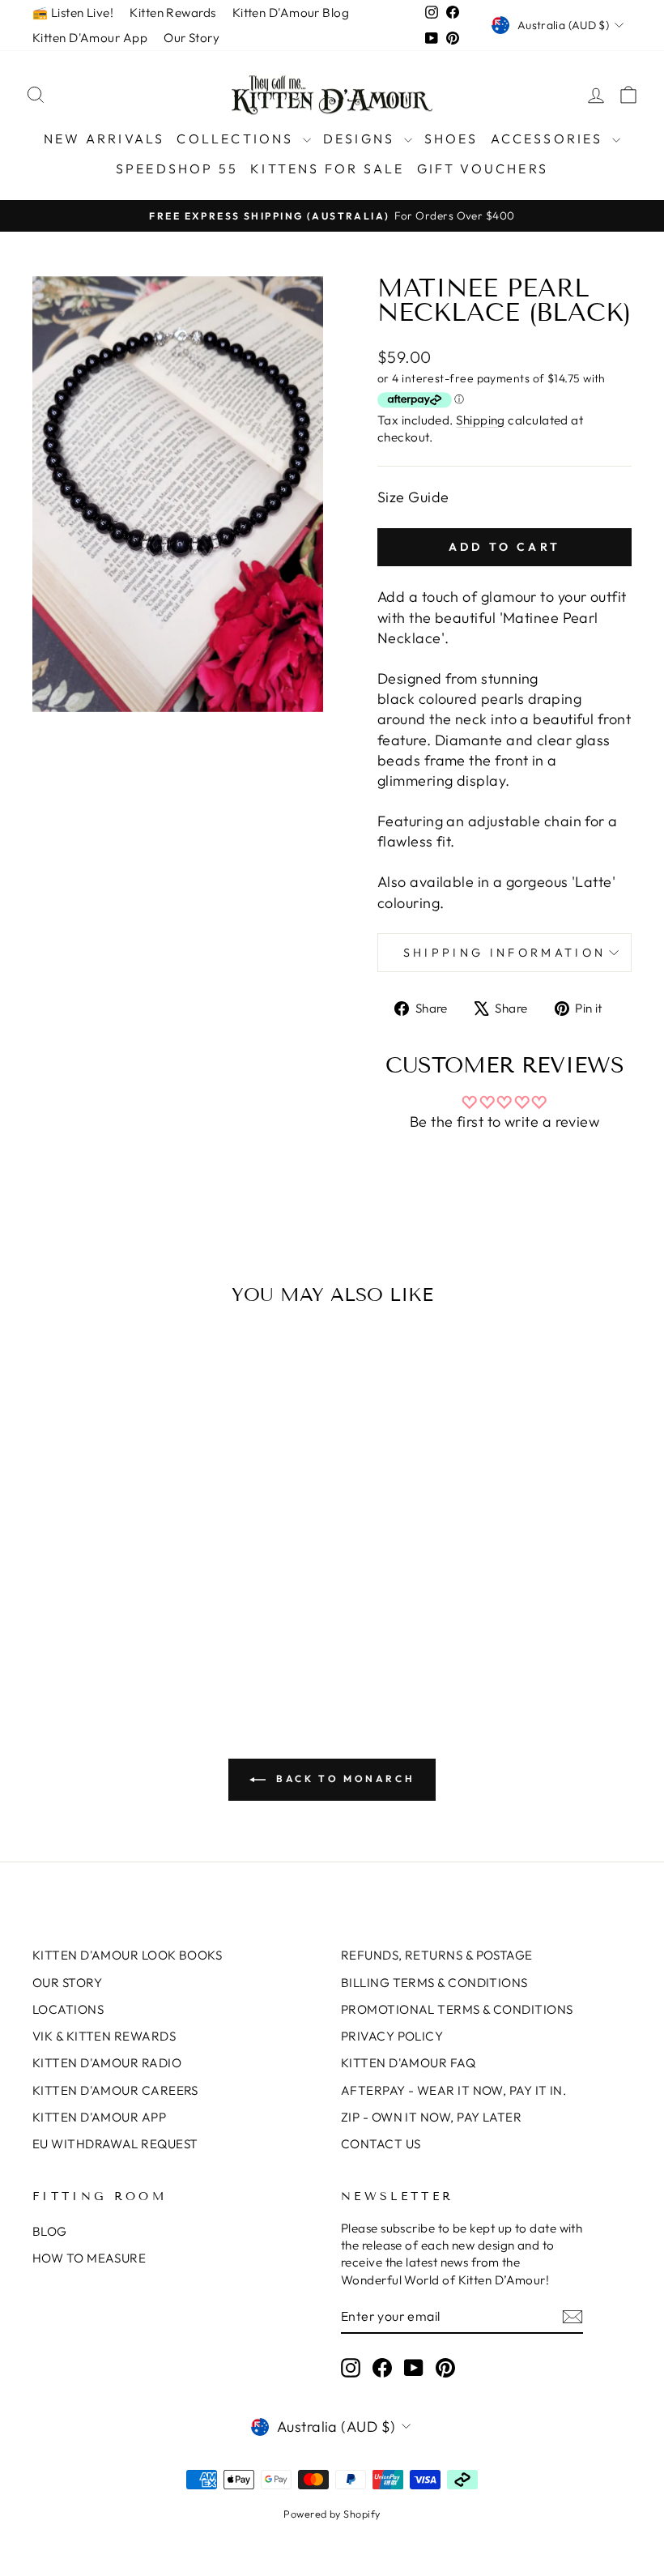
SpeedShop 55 (177, 168)
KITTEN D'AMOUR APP (99, 2117)
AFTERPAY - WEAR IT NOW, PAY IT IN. (453, 2090)
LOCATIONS (68, 2009)
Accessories (549, 139)
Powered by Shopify (332, 2514)
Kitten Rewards (172, 13)
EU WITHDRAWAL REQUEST (115, 2144)
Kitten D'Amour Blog (291, 13)
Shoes (451, 139)
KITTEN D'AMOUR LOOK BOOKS (127, 1955)
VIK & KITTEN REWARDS (104, 2036)
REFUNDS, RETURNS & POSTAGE (437, 1955)
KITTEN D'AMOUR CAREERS (115, 2090)
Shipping (481, 420)
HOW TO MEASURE (89, 2258)
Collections (237, 139)
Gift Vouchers (483, 168)
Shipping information (504, 953)
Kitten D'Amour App (90, 38)
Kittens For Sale (327, 168)
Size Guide (413, 497)
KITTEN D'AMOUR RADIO (107, 2063)
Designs (362, 139)
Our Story (192, 38)
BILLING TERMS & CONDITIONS (434, 1983)
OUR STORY (67, 1983)
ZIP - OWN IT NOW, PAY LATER (431, 2117)
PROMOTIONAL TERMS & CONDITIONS (457, 2009)
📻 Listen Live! (73, 13)
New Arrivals (104, 139)
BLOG (50, 2231)
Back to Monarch (344, 1778)
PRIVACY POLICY (392, 2036)
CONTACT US (381, 2144)
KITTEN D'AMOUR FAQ (408, 2063)
